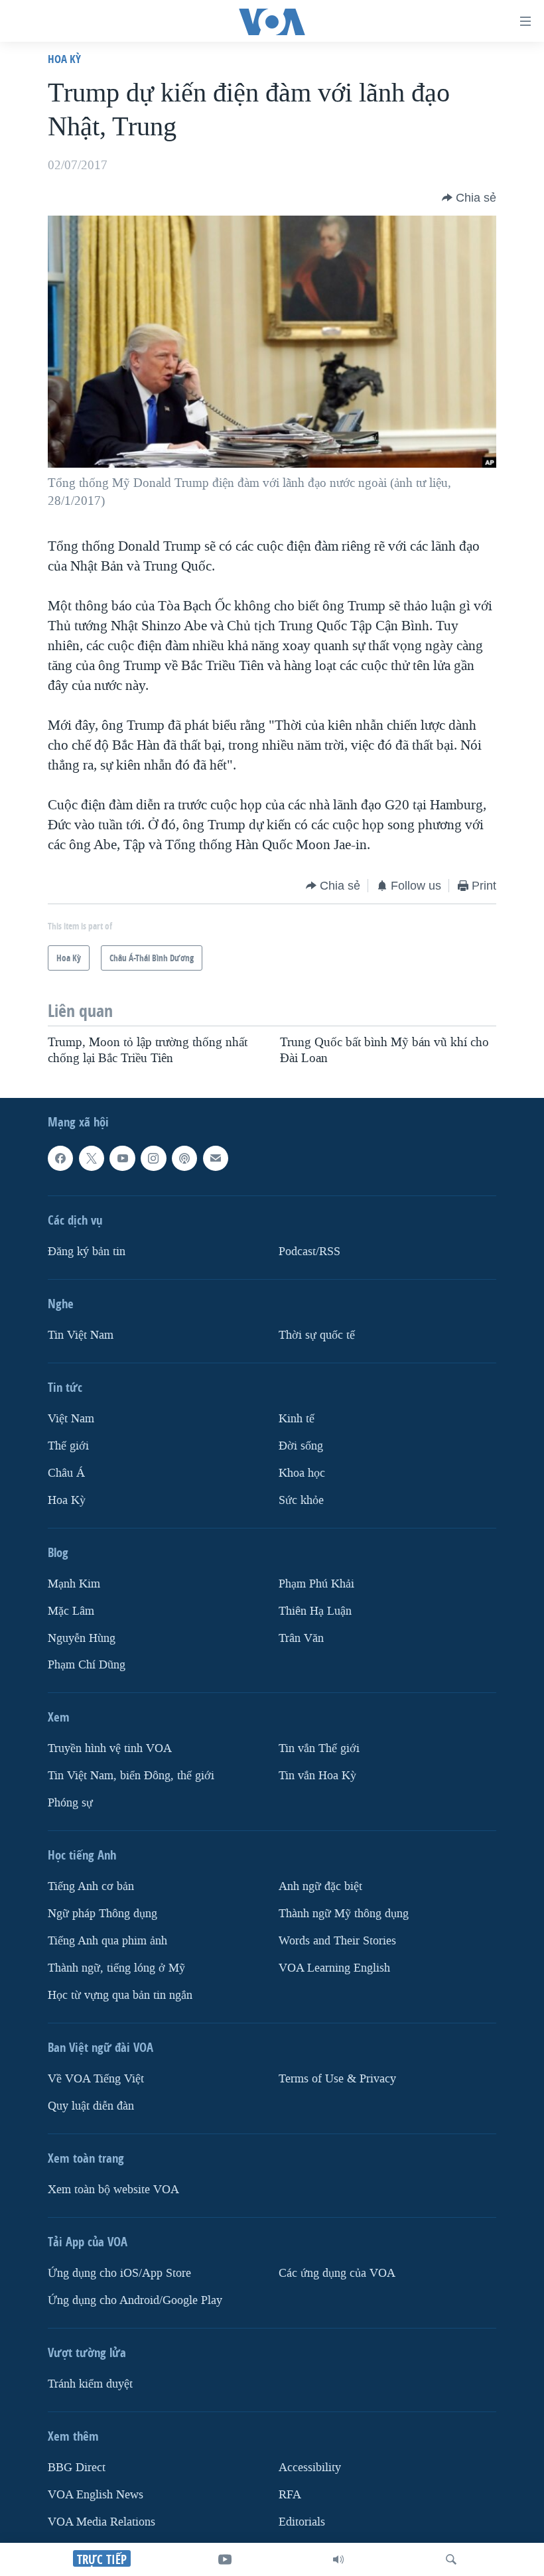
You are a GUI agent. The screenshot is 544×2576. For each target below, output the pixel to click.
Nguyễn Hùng (82, 1638)
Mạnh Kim (74, 1584)
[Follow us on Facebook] (60, 1158)
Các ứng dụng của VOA (337, 2273)
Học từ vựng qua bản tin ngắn (120, 1995)
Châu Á (66, 1473)
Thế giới (68, 1446)
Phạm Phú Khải (316, 1584)
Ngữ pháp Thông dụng (102, 1914)
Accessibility (310, 2468)
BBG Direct (77, 2468)
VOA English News (96, 2495)
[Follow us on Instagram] (153, 1158)
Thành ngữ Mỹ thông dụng (344, 1914)
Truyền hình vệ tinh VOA (110, 1749)
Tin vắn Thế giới (319, 1749)
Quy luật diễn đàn (91, 2106)
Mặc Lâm (71, 1611)
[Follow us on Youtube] (122, 1158)
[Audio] (338, 2559)
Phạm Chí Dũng (87, 1665)
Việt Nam (71, 1419)
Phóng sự (70, 1803)
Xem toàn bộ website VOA (113, 2190)
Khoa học (302, 1473)
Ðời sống (301, 1446)
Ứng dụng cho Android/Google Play (135, 2300)
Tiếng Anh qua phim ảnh (107, 1941)
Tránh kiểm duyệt (90, 2384)
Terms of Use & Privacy (337, 2079)
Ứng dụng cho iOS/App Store (119, 2273)
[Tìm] (451, 2559)
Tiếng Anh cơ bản (91, 1887)
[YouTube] (225, 2559)
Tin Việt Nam (81, 1335)
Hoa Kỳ (64, 59)
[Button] (469, 198)
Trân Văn (301, 1638)
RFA (290, 2495)
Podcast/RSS (309, 1252)
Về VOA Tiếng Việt (96, 2079)
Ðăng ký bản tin (87, 1252)
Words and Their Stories (337, 1941)
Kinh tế (297, 1419)
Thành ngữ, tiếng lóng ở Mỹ (116, 1968)
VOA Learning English (334, 1968)
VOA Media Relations (102, 2522)
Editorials (302, 2522)
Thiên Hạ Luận (315, 1611)
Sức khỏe (301, 1500)
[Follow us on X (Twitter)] (92, 1158)
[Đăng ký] (216, 1158)
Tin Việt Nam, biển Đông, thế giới (131, 1776)
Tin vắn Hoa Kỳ (317, 1776)
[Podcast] (184, 1158)
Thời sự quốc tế (317, 1335)
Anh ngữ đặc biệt (320, 1887)
